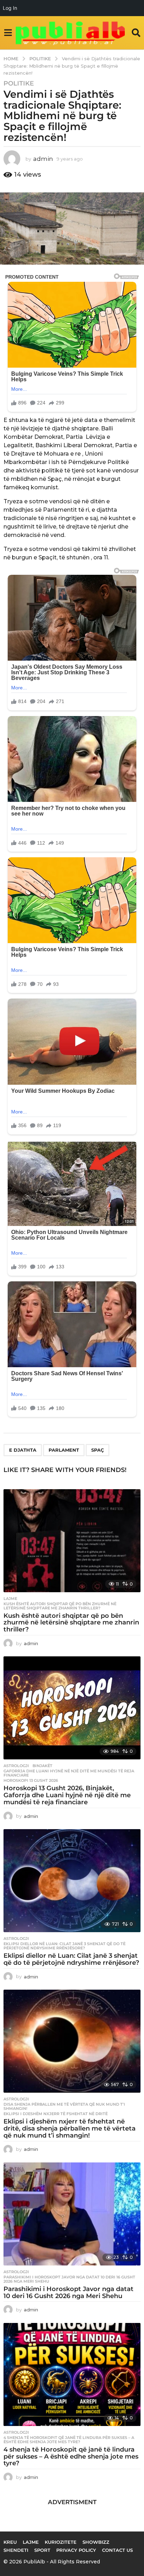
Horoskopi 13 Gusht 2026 (31, 1780)
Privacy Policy (76, 2550)
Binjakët (42, 1766)
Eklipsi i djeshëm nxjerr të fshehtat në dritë (56, 2114)
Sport (42, 2550)
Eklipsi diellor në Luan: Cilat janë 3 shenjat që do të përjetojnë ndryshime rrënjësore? (64, 1946)
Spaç (98, 1450)
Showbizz (96, 2542)
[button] (8, 33)
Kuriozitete (61, 2542)
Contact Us (117, 2550)
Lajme (10, 1599)
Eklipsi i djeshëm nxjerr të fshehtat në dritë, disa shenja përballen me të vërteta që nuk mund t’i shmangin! (70, 2128)
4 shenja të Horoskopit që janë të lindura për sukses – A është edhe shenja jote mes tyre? (69, 2440)
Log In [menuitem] (10, 8)
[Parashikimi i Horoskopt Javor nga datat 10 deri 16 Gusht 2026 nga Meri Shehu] (72, 2214)
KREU (10, 2542)
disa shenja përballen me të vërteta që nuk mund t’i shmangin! (64, 2106)
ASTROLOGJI (16, 1766)
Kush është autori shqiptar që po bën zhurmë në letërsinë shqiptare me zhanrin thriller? (60, 1606)
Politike (19, 83)
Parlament (64, 1450)
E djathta (23, 1450)
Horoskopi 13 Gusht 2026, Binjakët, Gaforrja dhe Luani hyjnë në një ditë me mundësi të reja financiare (67, 1795)
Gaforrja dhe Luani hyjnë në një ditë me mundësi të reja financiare (69, 1773)
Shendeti (16, 2550)
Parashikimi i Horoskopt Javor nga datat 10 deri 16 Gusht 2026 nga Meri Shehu (69, 2279)
